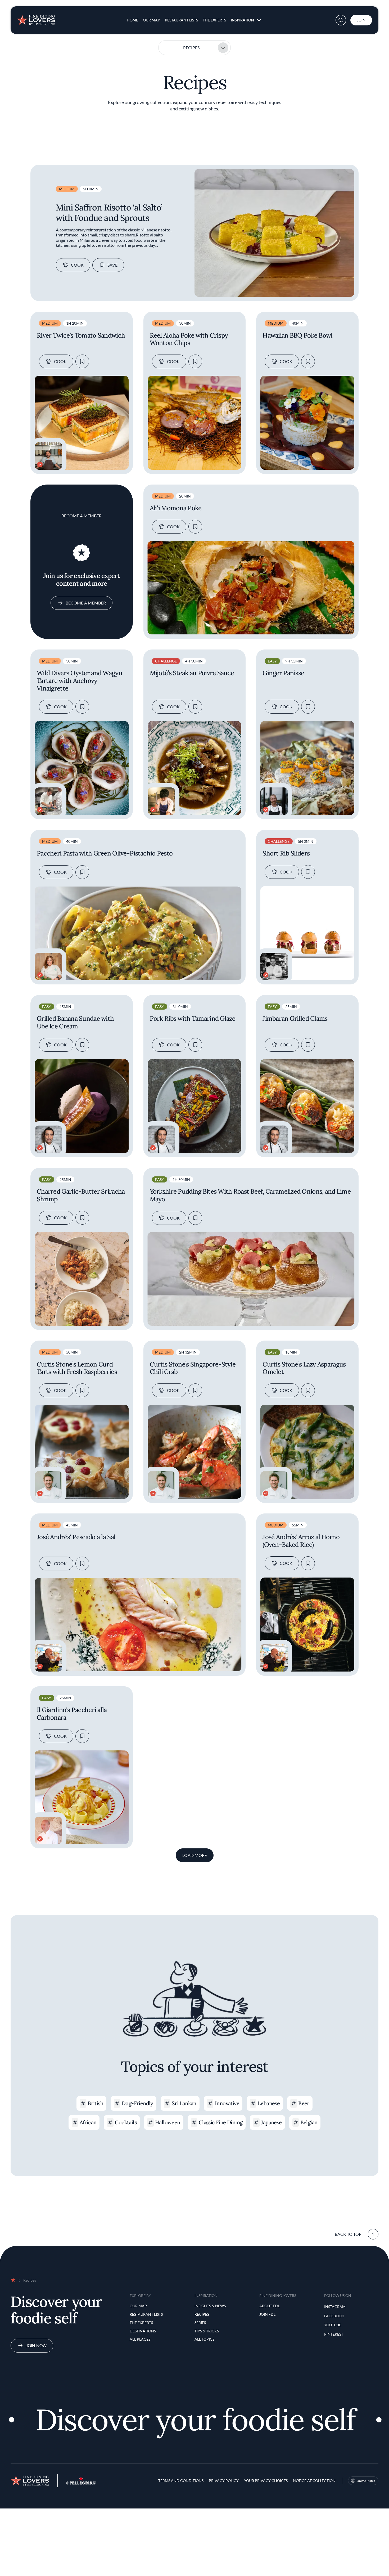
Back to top (348, 2234)
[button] (341, 20)
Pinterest (334, 2334)
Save (112, 265)
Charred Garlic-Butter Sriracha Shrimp (81, 1195)
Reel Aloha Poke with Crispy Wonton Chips (189, 339)
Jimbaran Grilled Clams (295, 1019)
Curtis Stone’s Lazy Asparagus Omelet (304, 1368)
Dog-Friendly (137, 2103)
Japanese (271, 2122)
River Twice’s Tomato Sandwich (81, 336)
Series (200, 2322)
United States (366, 2481)
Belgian (309, 2122)
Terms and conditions (181, 2481)
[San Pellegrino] (81, 2483)
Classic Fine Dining (221, 2122)
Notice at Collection (314, 2481)
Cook (77, 265)
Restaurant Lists (181, 20)
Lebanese (269, 2103)
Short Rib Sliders (286, 854)
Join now (36, 2346)
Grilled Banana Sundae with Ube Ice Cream (75, 1023)
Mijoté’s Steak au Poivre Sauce (192, 673)
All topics (204, 2339)
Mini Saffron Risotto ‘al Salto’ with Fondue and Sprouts (109, 212)
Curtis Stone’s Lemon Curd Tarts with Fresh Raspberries (77, 1368)
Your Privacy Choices (266, 2481)
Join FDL (267, 2314)
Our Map (151, 20)
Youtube (333, 2325)
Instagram (335, 2307)
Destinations (143, 2331)
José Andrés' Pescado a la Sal (76, 1537)
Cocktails (126, 2122)
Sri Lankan (184, 2103)
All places (140, 2339)
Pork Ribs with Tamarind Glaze (193, 1019)
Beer (304, 2103)
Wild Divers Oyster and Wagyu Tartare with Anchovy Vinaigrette (80, 681)
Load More (195, 1855)
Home (132, 20)
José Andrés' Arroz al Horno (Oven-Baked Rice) (301, 1541)
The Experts (214, 20)
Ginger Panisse (283, 673)
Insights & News (210, 2306)
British (95, 2103)
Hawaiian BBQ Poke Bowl (297, 336)
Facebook (334, 2316)
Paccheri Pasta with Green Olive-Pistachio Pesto (105, 854)
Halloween (168, 2122)
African (88, 2122)
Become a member (86, 603)
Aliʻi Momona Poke (176, 508)
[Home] (36, 18)
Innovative (227, 2103)
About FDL (270, 2306)
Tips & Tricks (207, 2331)
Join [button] (361, 20)
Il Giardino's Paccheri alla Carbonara (72, 1714)
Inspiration (242, 20)
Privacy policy (224, 2481)
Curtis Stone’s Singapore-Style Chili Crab (193, 1368)
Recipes (191, 48)
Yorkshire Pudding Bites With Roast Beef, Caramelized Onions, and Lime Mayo (250, 1195)
